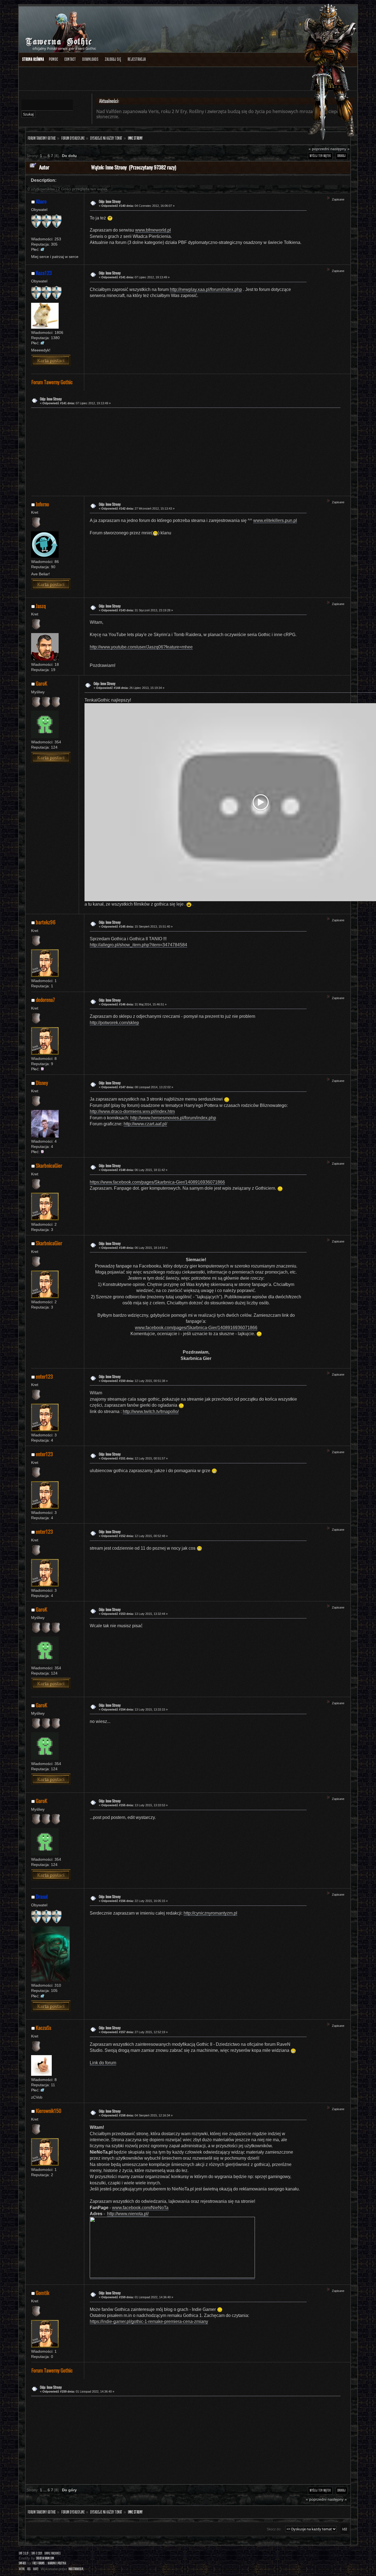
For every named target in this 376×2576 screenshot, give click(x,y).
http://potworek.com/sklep (114, 1023)
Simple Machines (52, 2553)
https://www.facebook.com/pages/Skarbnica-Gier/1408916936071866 (157, 1182)
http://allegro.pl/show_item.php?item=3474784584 (138, 945)
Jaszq (41, 606)
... (45, 156)
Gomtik (43, 2293)
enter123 (44, 1376)
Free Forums (39, 2563)
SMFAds (22, 2563)
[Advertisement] (184, 451)
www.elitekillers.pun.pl (275, 520)
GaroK (41, 683)
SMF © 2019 (37, 2553)
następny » (340, 149)
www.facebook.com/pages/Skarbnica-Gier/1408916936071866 (196, 1328)
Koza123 (44, 273)
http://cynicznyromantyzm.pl (210, 1913)
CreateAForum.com (45, 2558)
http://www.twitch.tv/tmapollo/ (151, 1411)
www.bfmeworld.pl (153, 230)
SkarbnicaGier (49, 1165)
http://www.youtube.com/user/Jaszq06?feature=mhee (141, 647)
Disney (42, 1083)
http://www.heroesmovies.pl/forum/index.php (173, 1118)
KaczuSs (43, 2027)
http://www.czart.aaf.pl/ (145, 1124)
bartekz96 (46, 922)
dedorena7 (45, 1000)
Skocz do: (274, 2529)
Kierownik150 (49, 2111)
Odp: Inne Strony (110, 201)
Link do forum (103, 2063)
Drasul (42, 1896)
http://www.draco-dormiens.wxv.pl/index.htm (132, 1111)
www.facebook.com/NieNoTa (140, 2208)
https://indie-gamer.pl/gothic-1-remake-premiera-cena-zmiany (149, 2321)
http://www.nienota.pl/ (128, 2214)
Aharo (41, 201)
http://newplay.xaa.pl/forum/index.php (206, 289)
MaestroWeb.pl (76, 2569)
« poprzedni (319, 149)
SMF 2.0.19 (24, 2553)
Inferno (42, 504)
